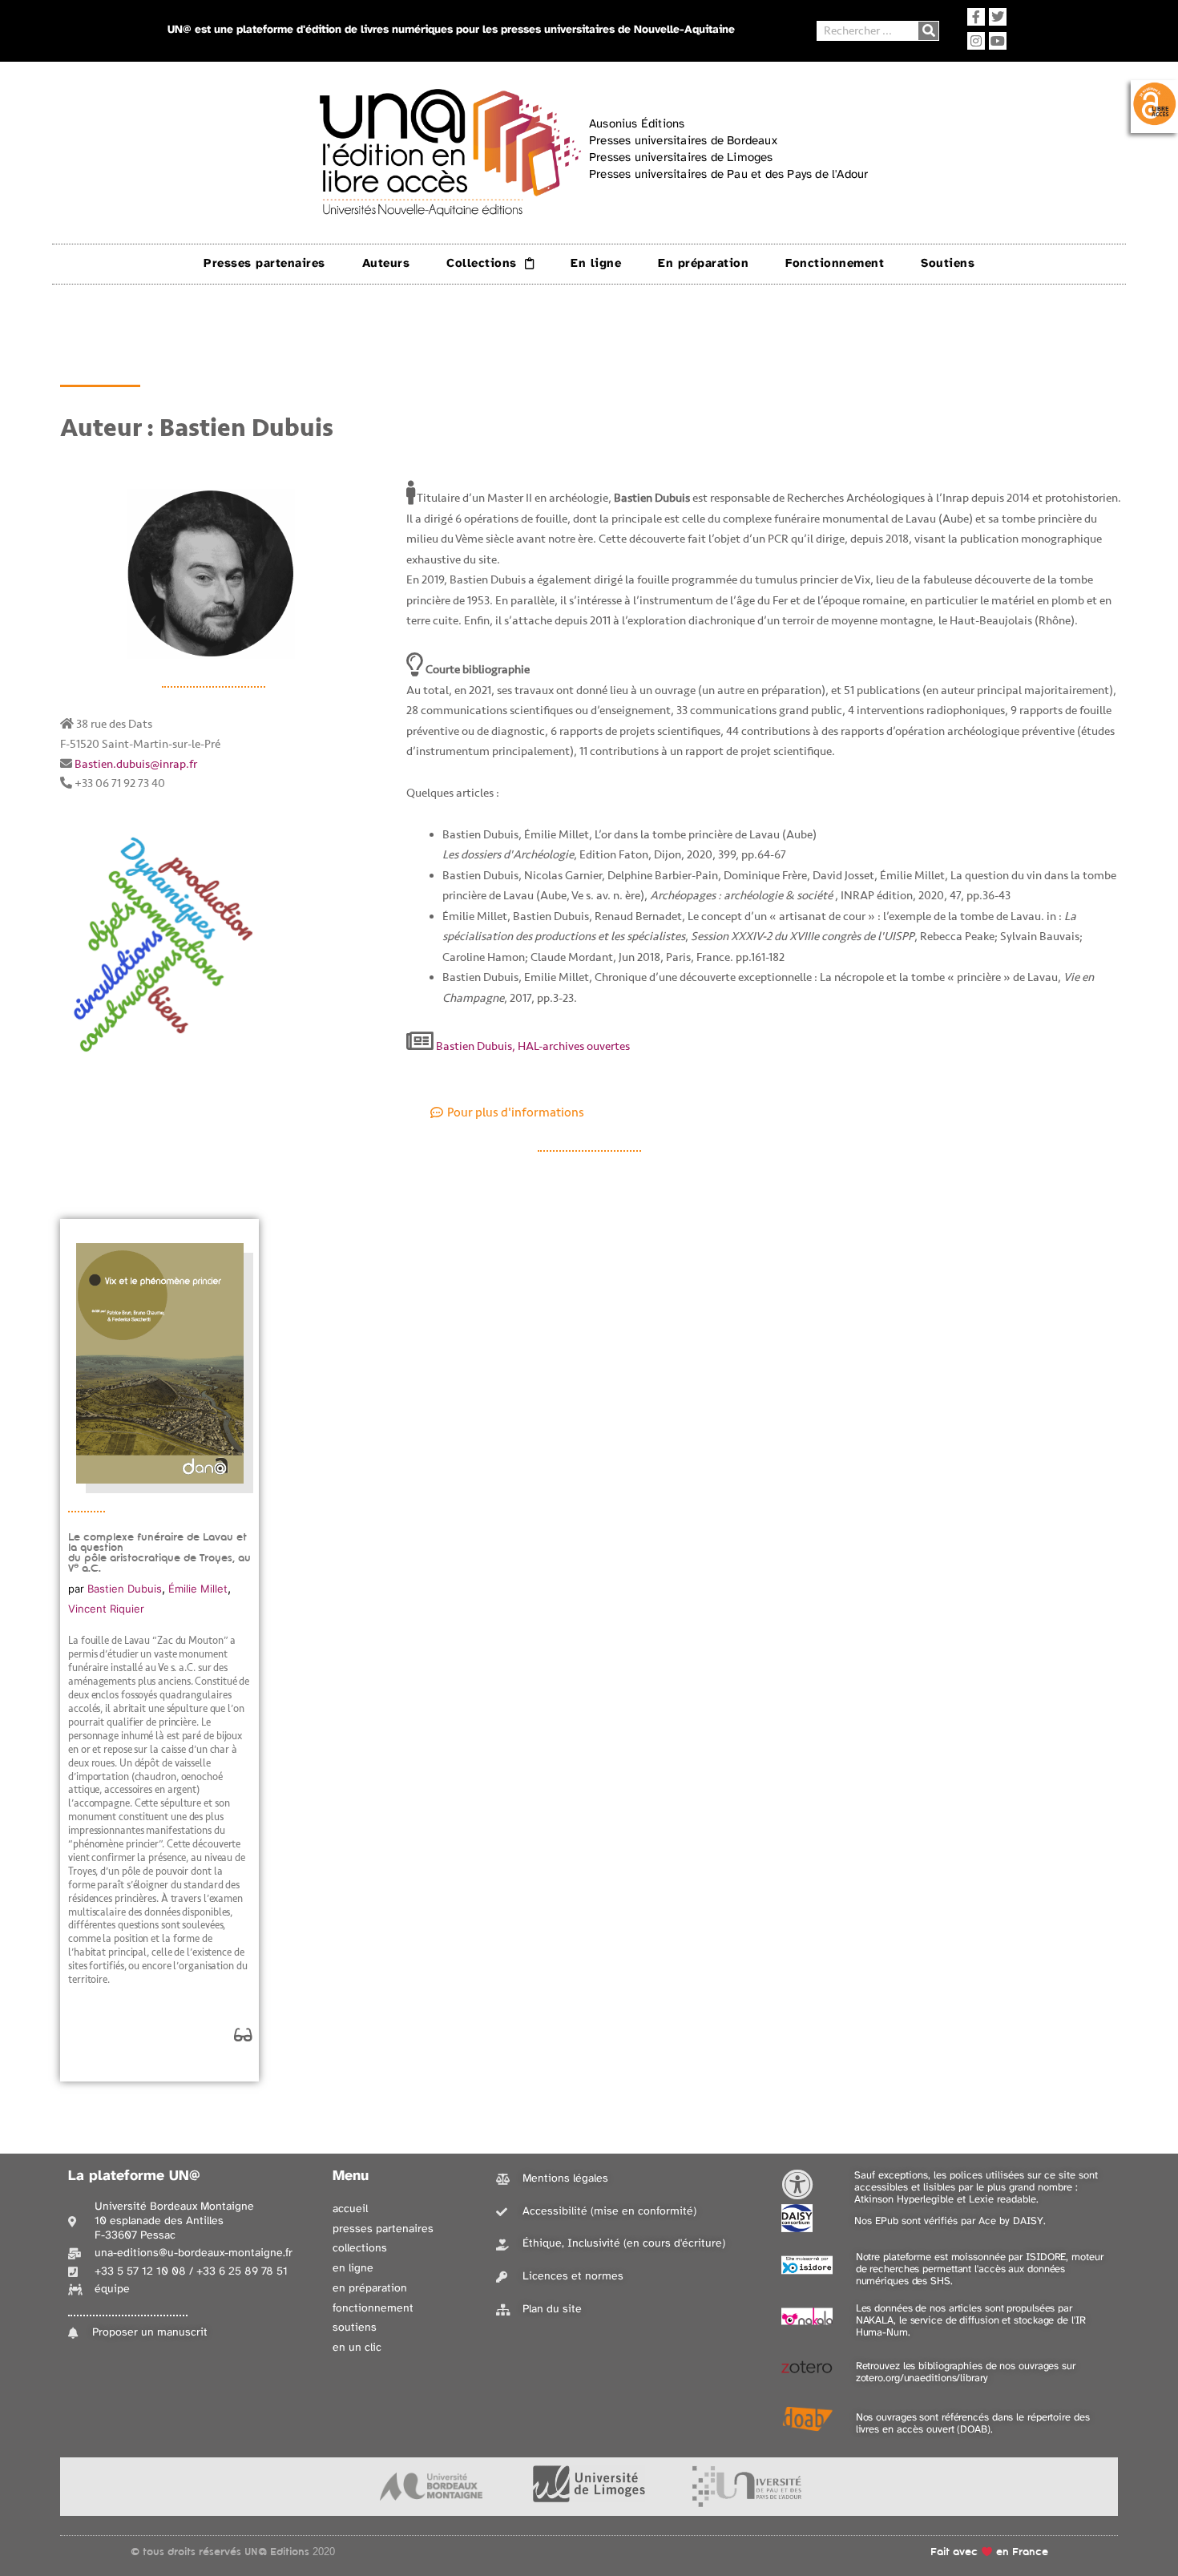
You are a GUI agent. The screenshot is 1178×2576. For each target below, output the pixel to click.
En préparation (703, 264)
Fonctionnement (835, 264)
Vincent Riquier (106, 1609)
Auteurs (386, 264)
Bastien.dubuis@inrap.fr (136, 764)
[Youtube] (998, 41)
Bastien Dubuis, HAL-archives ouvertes (532, 1046)
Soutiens (948, 264)
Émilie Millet (198, 1589)
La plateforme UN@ (134, 2176)
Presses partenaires (264, 264)
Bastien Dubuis (125, 1589)
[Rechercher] (928, 31)
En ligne (596, 264)
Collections (482, 264)
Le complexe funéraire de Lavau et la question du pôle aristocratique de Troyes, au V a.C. (159, 1552)
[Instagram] (976, 41)
